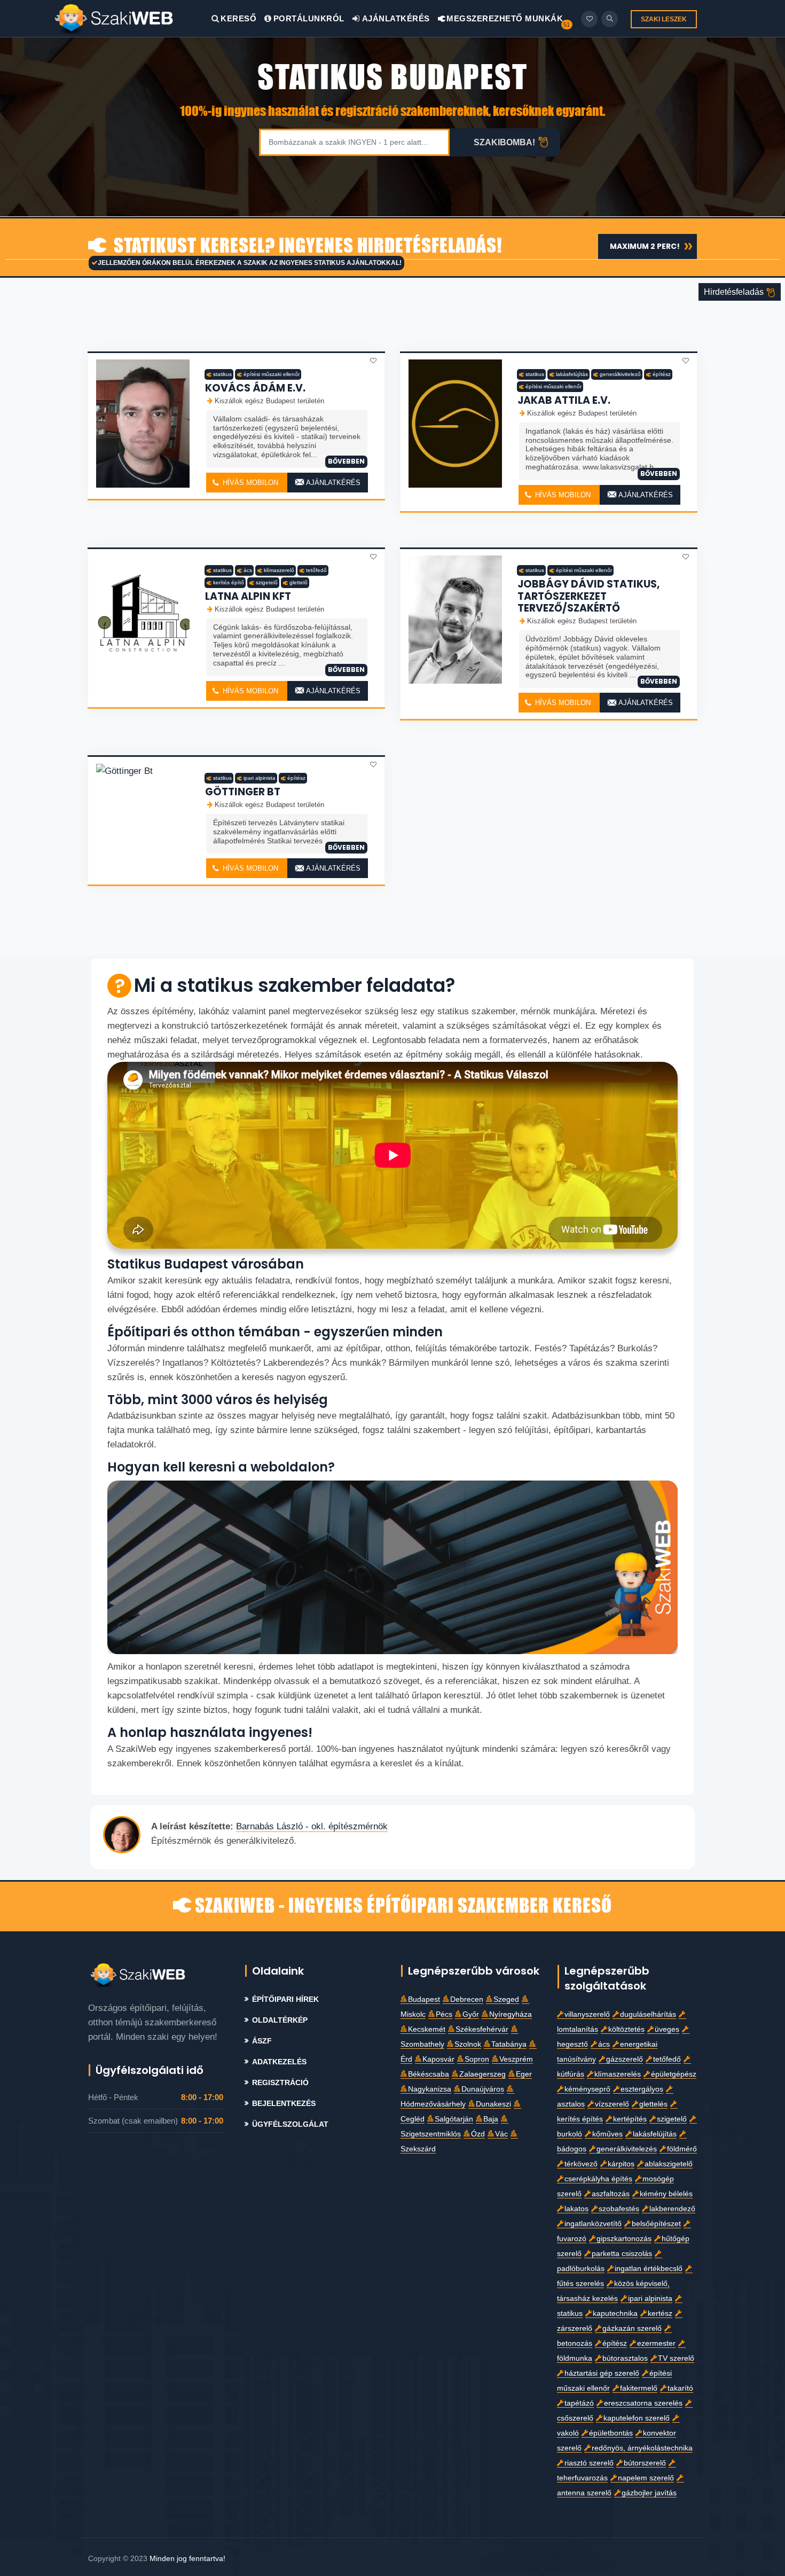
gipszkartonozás (624, 2239)
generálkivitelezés (627, 2149)
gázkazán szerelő (632, 2328)
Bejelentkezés (284, 2104)
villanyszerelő (587, 2014)
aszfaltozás (611, 2194)
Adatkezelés (279, 2062)
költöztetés (626, 2029)
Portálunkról (309, 18)
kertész (660, 2313)
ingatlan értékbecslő (649, 2269)
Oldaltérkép (280, 2020)
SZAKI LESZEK (664, 19)
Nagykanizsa (430, 2089)
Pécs (444, 2014)
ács (248, 570)
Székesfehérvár (482, 2029)
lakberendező (672, 2209)
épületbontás (611, 2433)
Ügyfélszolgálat (290, 2124)
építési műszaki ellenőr (272, 374)
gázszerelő (625, 2059)
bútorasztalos (625, 2358)
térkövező (581, 2164)
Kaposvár (438, 2059)
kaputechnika (615, 2313)
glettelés (653, 2104)
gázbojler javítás (649, 2493)
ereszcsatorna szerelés (643, 2403)
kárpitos (621, 2164)
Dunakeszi (493, 2104)
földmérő (682, 2149)
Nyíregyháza (511, 2014)
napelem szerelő (646, 2478)
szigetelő (267, 582)
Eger (524, 2074)
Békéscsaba (429, 2074)
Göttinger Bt (243, 792)
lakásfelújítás (572, 374)
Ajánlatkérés (395, 18)
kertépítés (630, 2119)
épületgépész (674, 2074)
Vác (501, 2134)
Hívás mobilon (249, 483)
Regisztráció (280, 2083)
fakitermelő (639, 2388)
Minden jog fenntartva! (187, 2558)
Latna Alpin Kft (248, 596)
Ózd (478, 2134)
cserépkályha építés (598, 2179)
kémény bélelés (666, 2194)
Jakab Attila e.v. (564, 400)
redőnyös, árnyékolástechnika (642, 2448)
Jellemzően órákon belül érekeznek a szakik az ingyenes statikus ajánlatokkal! (250, 263)
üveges (667, 2029)
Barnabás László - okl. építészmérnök (312, 1826)
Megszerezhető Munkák (504, 18)
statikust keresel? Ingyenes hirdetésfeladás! (306, 246)
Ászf (262, 2041)
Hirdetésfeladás (735, 292)
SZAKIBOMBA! (504, 142)
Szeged (506, 1999)
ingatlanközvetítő (593, 2224)
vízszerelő (612, 2104)
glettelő (299, 582)
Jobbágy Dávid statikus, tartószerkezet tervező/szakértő (588, 596)
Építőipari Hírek (285, 1999)
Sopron (477, 2059)
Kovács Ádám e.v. (255, 388)
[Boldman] (132, 18)
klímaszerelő (279, 570)
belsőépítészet (656, 2224)
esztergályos (642, 2089)
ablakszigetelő (669, 2164)
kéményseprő (587, 2089)
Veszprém (516, 2059)
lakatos (576, 2209)
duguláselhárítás (648, 2014)
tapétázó (579, 2403)
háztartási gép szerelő (602, 2373)
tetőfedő (316, 570)
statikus (222, 374)
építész (662, 374)
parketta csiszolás (622, 2254)
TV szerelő (676, 2358)
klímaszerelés (618, 2074)
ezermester (656, 2343)
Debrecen (467, 1999)
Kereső (238, 18)
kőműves (607, 2134)
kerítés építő (229, 582)
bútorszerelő (645, 2463)
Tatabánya (509, 2044)
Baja (491, 2119)
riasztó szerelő (589, 2463)
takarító (680, 2388)
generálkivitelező (620, 374)
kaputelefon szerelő (637, 2418)
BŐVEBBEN (346, 461)
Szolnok (468, 2044)
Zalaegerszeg (482, 2074)
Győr (471, 2014)
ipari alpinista (260, 778)
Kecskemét (427, 2029)
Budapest (424, 1999)
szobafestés (619, 2209)
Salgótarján (454, 2119)
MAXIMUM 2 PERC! (645, 246)
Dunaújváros (483, 2089)
